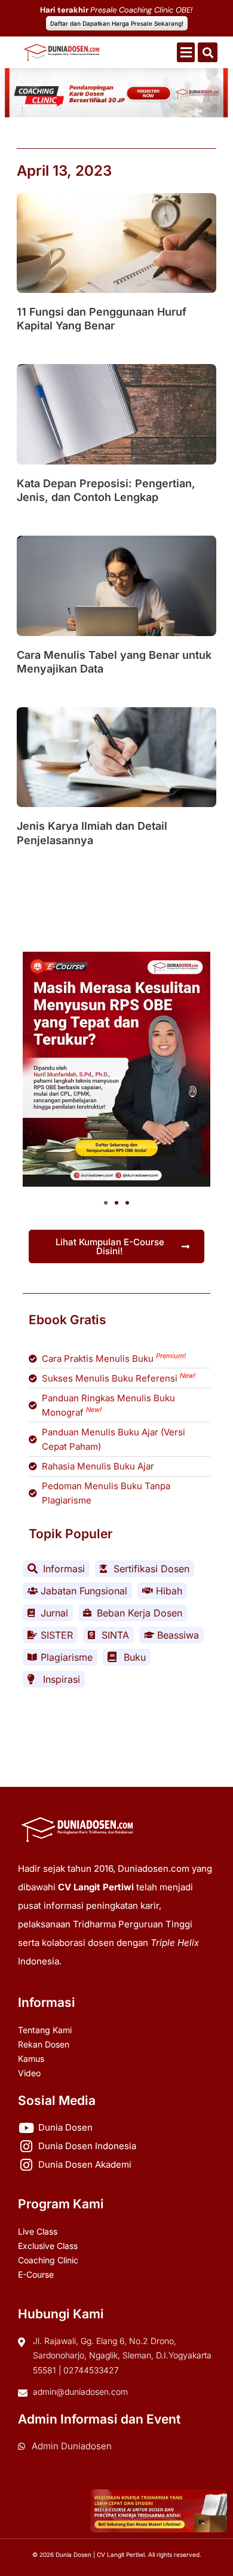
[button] (186, 52)
